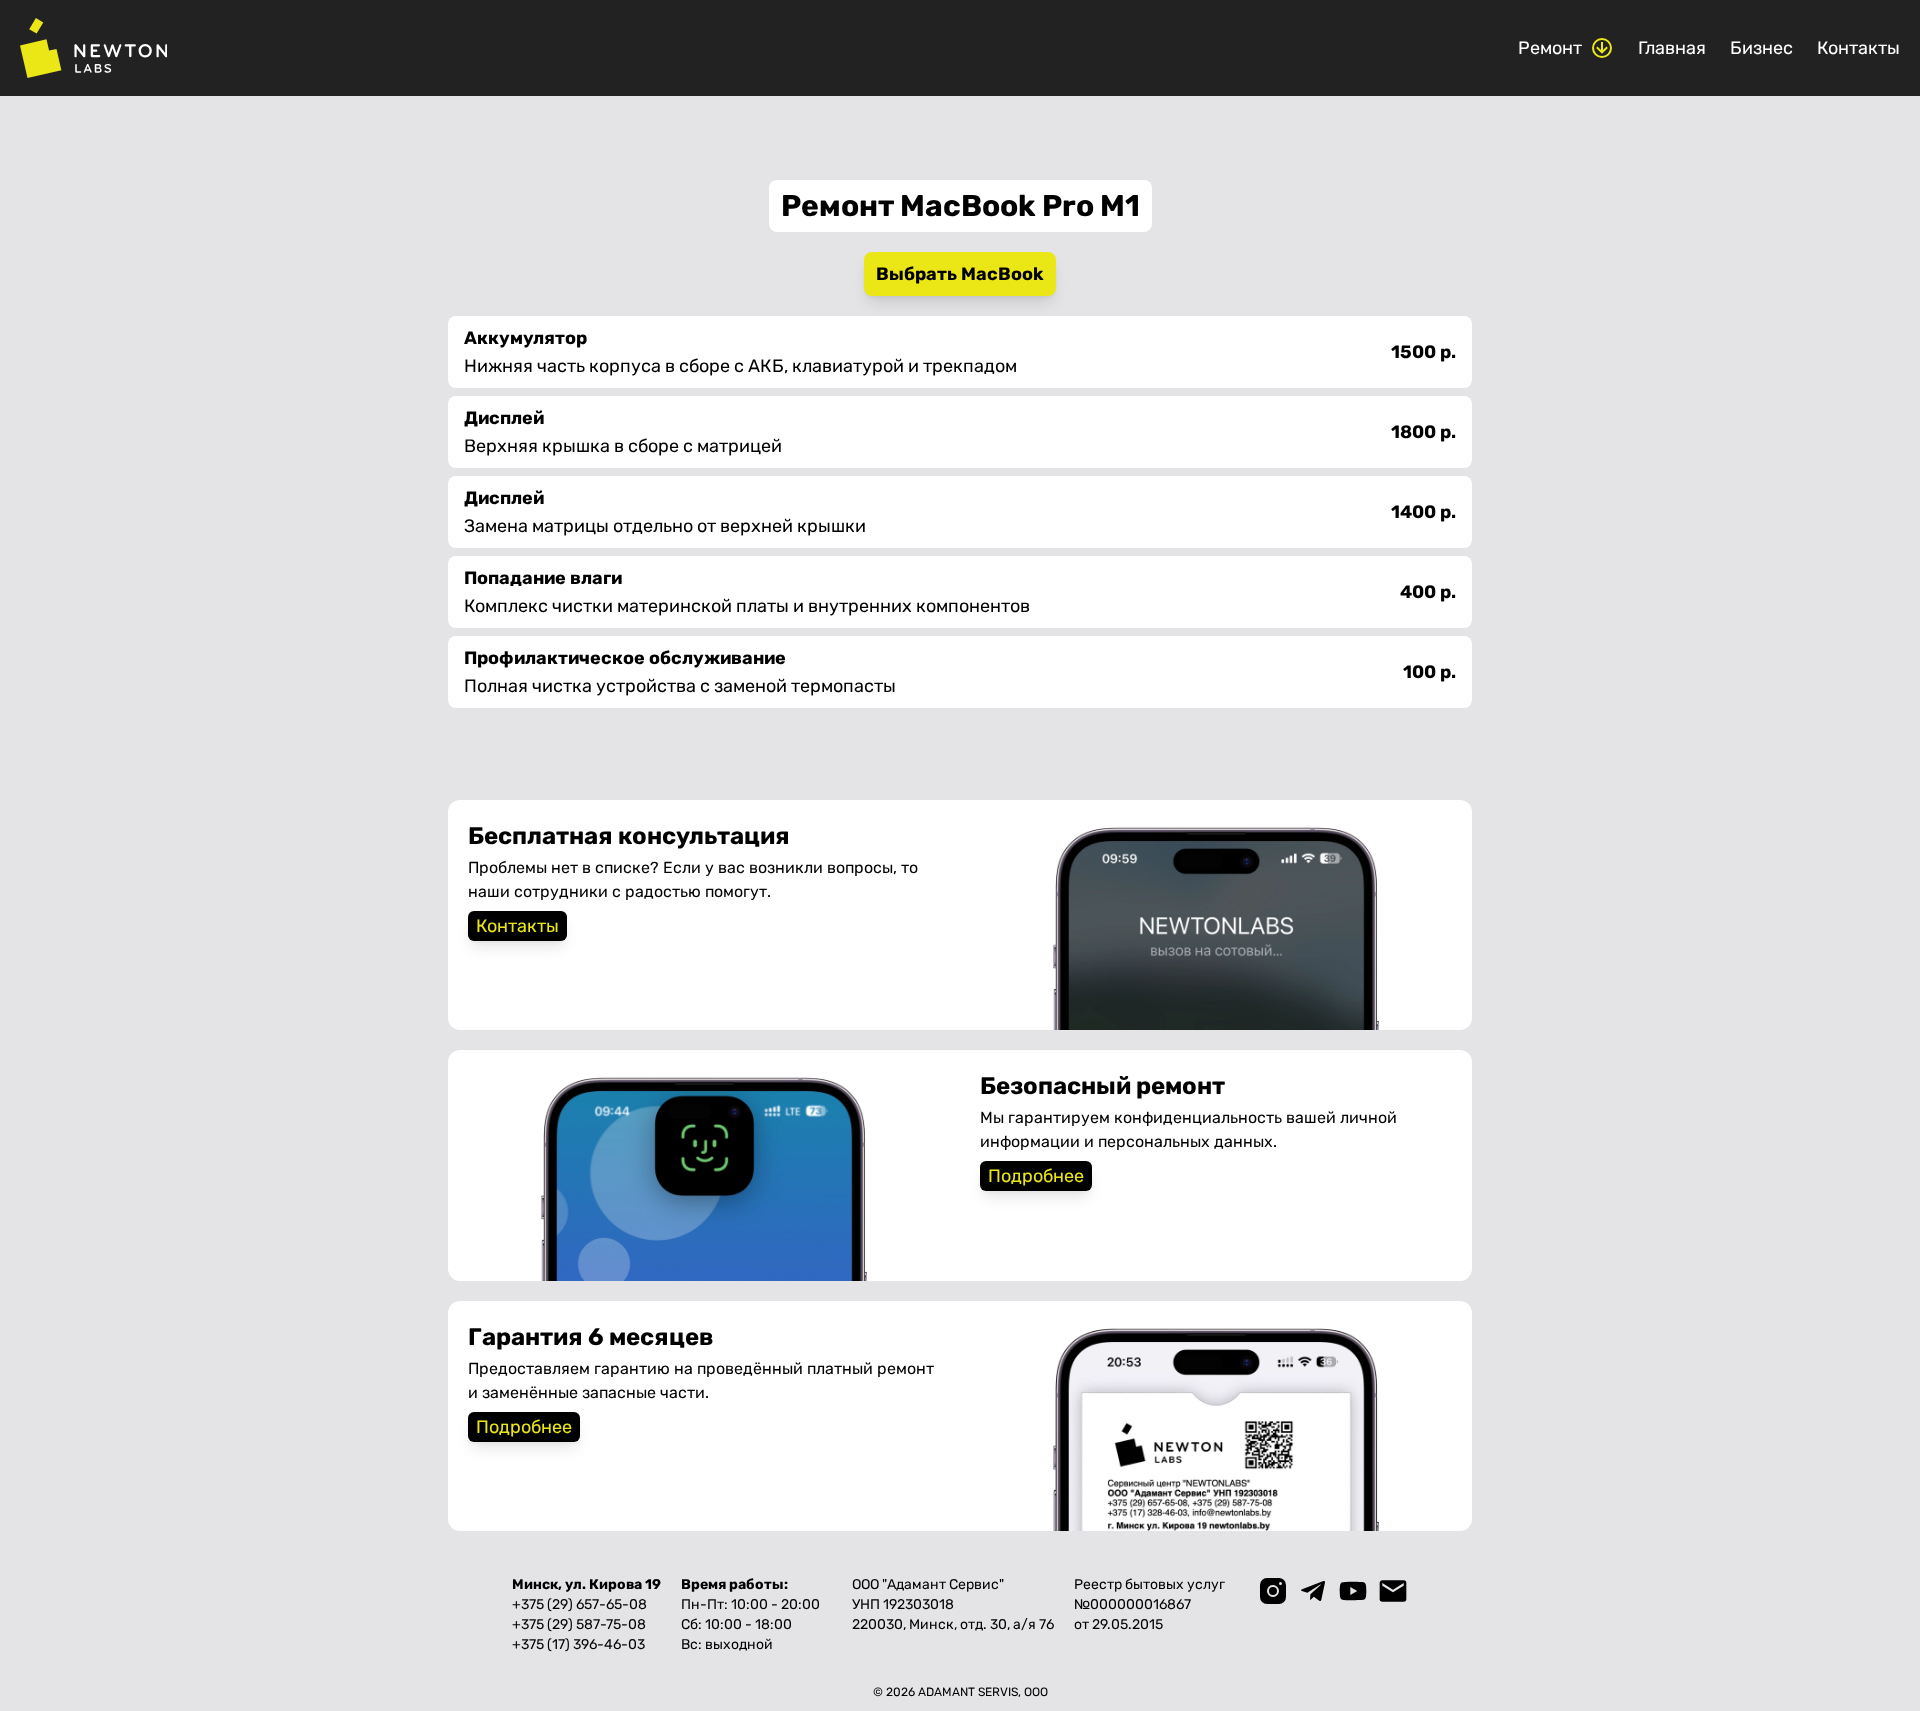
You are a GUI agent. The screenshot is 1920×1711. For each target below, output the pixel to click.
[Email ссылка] (1393, 1591)
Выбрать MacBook (960, 274)
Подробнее (1036, 1176)
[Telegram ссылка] (1313, 1591)
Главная (1672, 48)
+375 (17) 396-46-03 (578, 1644)
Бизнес (1761, 48)
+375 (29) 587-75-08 (579, 1624)
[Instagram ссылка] (1273, 1591)
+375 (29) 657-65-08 (579, 1604)
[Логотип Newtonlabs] (93, 48)
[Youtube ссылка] (1353, 1591)
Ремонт (1550, 48)
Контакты (1858, 48)
